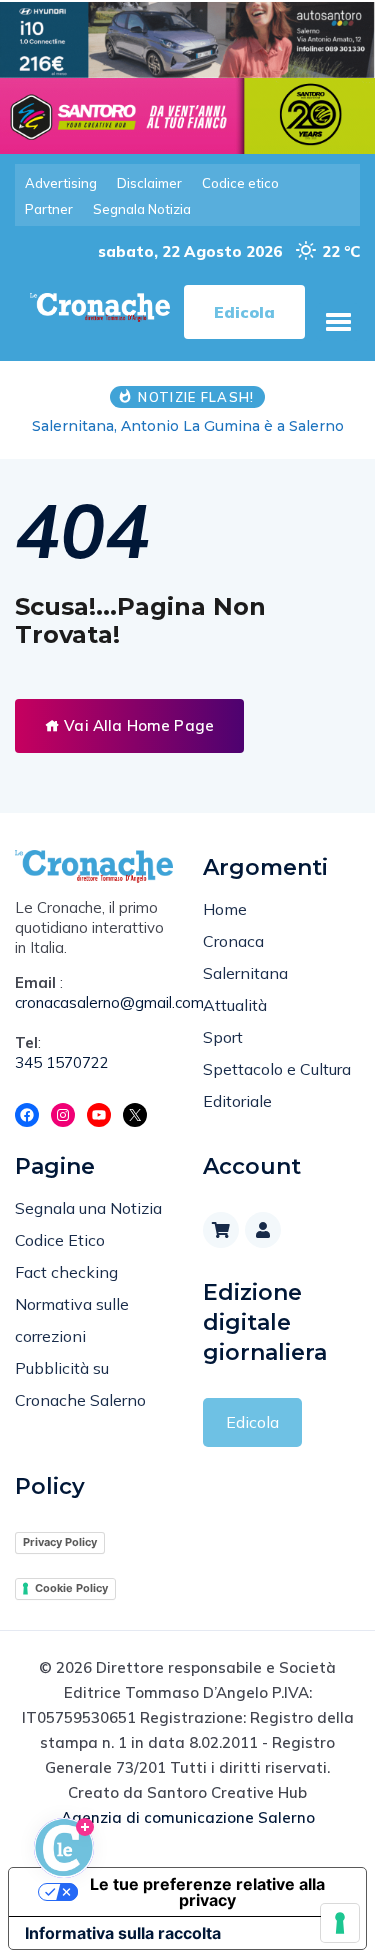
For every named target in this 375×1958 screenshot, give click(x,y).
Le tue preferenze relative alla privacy (207, 1892)
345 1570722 (62, 1062)
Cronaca (233, 941)
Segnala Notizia (142, 209)
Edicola (252, 1422)
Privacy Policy (60, 1542)
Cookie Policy (71, 1588)
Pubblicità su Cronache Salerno (80, 1384)
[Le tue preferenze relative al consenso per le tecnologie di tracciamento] (340, 1923)
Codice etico (240, 183)
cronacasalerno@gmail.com (94, 1002)
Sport (223, 1037)
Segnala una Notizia (88, 1208)
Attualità (235, 1005)
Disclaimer (149, 183)
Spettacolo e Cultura (277, 1069)
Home (225, 909)
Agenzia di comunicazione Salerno (188, 1817)
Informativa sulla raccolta (123, 1933)
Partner (49, 209)
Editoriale (237, 1101)
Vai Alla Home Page (137, 725)
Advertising (61, 183)
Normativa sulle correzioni (72, 1320)
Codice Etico (60, 1240)
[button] (338, 322)
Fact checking (66, 1272)
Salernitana (245, 973)
